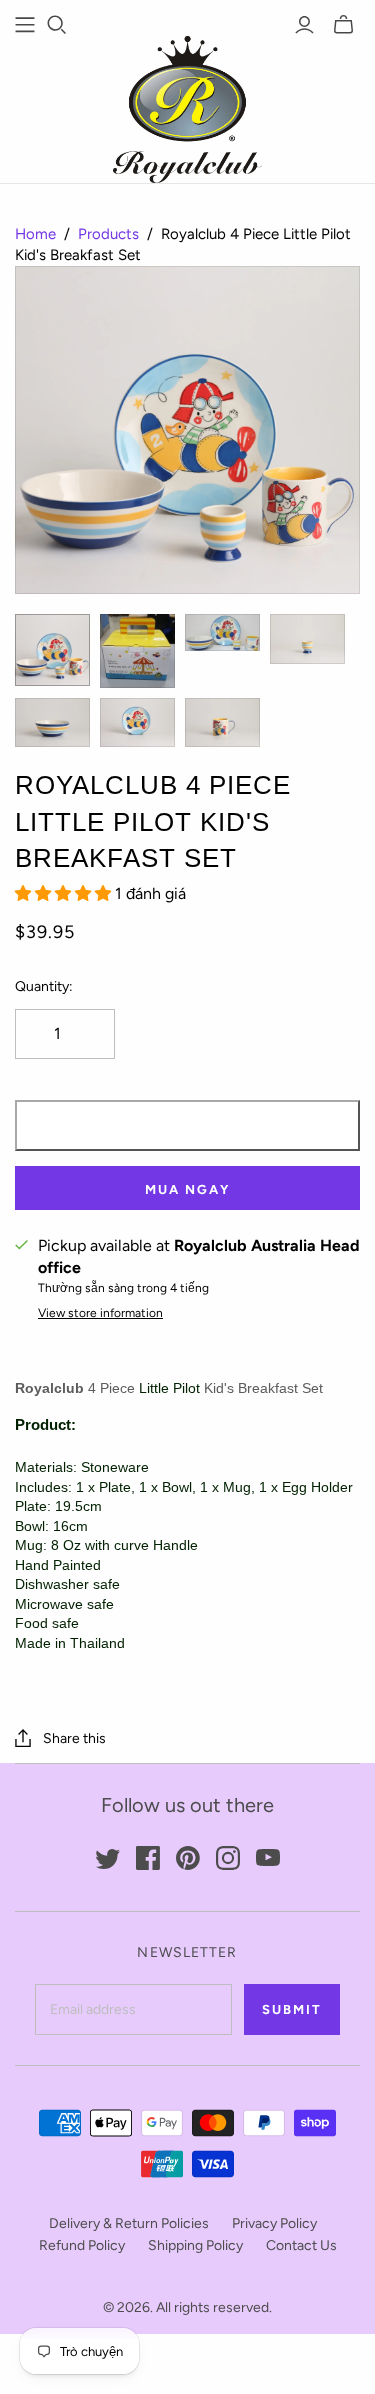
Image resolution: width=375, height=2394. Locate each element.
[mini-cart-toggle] (343, 25)
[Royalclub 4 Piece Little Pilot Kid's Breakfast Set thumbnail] (52, 649)
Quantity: (44, 986)
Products (108, 234)
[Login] (304, 25)
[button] (65, 893)
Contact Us (301, 2245)
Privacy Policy (274, 2223)
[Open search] (57, 25)
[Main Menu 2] (25, 25)
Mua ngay (187, 1189)
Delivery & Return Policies (129, 2223)
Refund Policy (82, 2245)
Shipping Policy (195, 2245)
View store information (100, 1313)
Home (35, 234)
